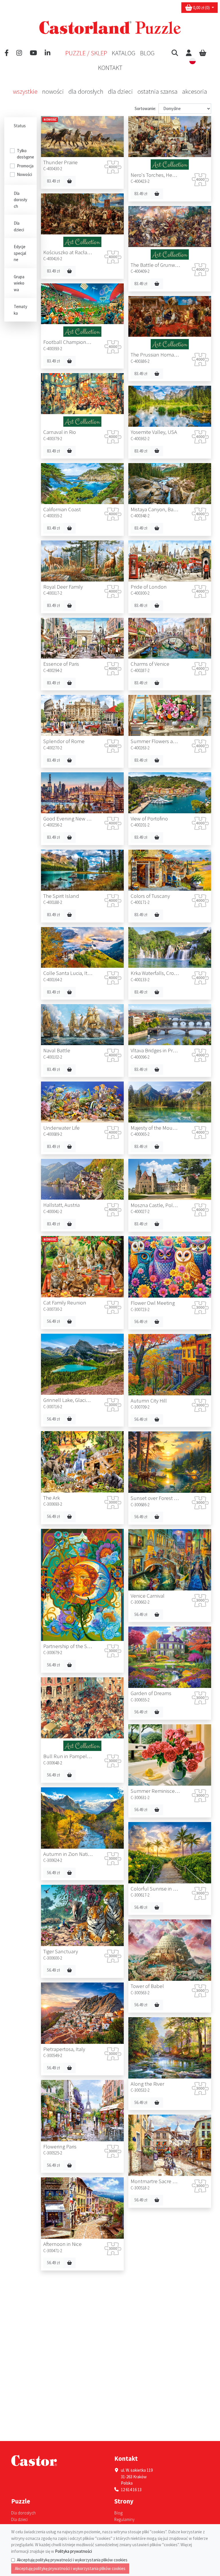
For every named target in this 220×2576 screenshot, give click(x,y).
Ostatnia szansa (158, 91)
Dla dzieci (120, 91)
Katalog (124, 53)
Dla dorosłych (86, 91)
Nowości (53, 91)
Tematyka (20, 310)
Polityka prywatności (73, 2551)
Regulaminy (124, 2519)
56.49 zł (53, 1321)
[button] (175, 53)
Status (20, 126)
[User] (189, 53)
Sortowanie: (145, 108)
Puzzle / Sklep (86, 53)
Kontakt (110, 68)
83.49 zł (53, 181)
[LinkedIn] (48, 53)
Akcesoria (195, 91)
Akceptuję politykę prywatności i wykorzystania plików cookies (72, 2560)
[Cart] (203, 53)
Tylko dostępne (25, 154)
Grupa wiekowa (19, 283)
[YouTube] (33, 53)
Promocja (25, 166)
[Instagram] (19, 53)
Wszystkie (25, 91)
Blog (147, 53)
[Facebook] (7, 53)
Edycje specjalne (20, 253)
